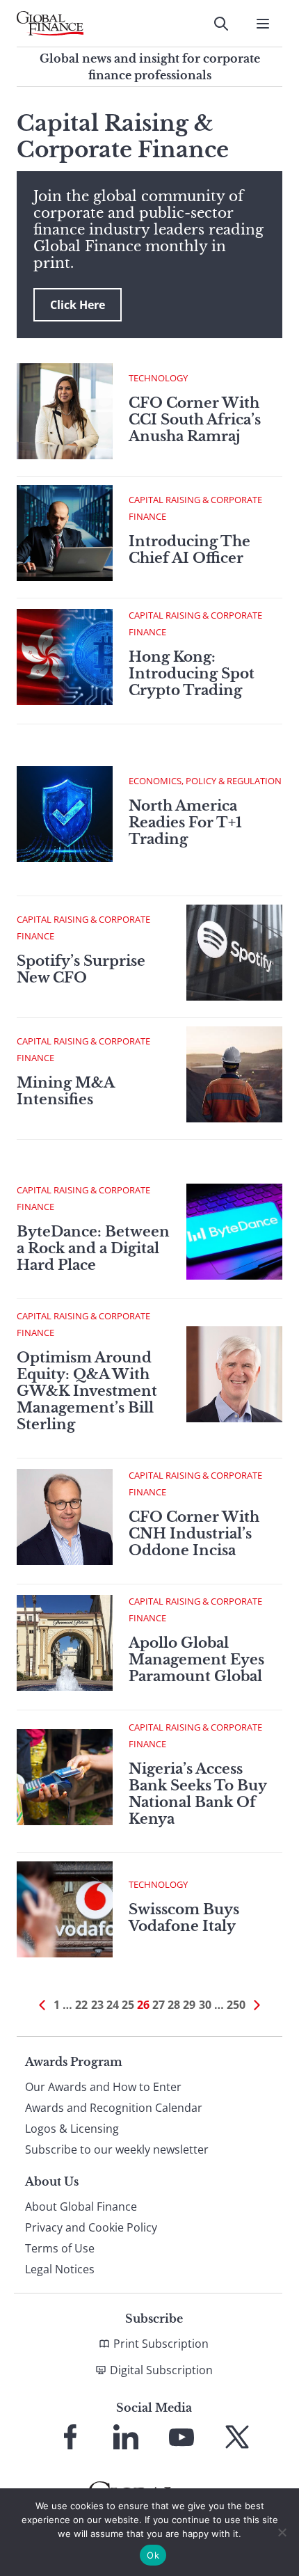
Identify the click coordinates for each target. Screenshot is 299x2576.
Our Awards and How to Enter (103, 2087)
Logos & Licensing (72, 2129)
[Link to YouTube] (181, 2437)
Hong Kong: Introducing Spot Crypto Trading (192, 674)
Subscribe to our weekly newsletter (117, 2149)
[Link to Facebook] (70, 2437)
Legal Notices (60, 2269)
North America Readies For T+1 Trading (185, 822)
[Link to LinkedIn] (126, 2437)
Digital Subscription (161, 2370)
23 (97, 2005)
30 (205, 2005)
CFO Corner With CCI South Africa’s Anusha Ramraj (195, 420)
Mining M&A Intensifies (65, 1091)
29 (189, 2005)
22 (81, 2005)
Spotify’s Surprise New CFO (81, 969)
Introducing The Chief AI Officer (189, 550)
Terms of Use (60, 2248)
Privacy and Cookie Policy (91, 2227)
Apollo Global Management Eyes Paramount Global (196, 1660)
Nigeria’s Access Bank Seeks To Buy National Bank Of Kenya (197, 1794)
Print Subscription (161, 2344)
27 (159, 2005)
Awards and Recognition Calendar (114, 2108)
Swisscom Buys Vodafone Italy (184, 1918)
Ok (153, 2555)
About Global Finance (81, 2207)
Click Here (78, 305)
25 (128, 2005)
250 (236, 2005)
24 (113, 2005)
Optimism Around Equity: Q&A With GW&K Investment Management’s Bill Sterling (87, 1391)
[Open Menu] (263, 24)
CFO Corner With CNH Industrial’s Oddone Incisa (194, 1534)
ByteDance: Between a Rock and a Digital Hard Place (93, 1248)
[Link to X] (237, 2437)
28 (174, 2005)
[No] (282, 2532)
